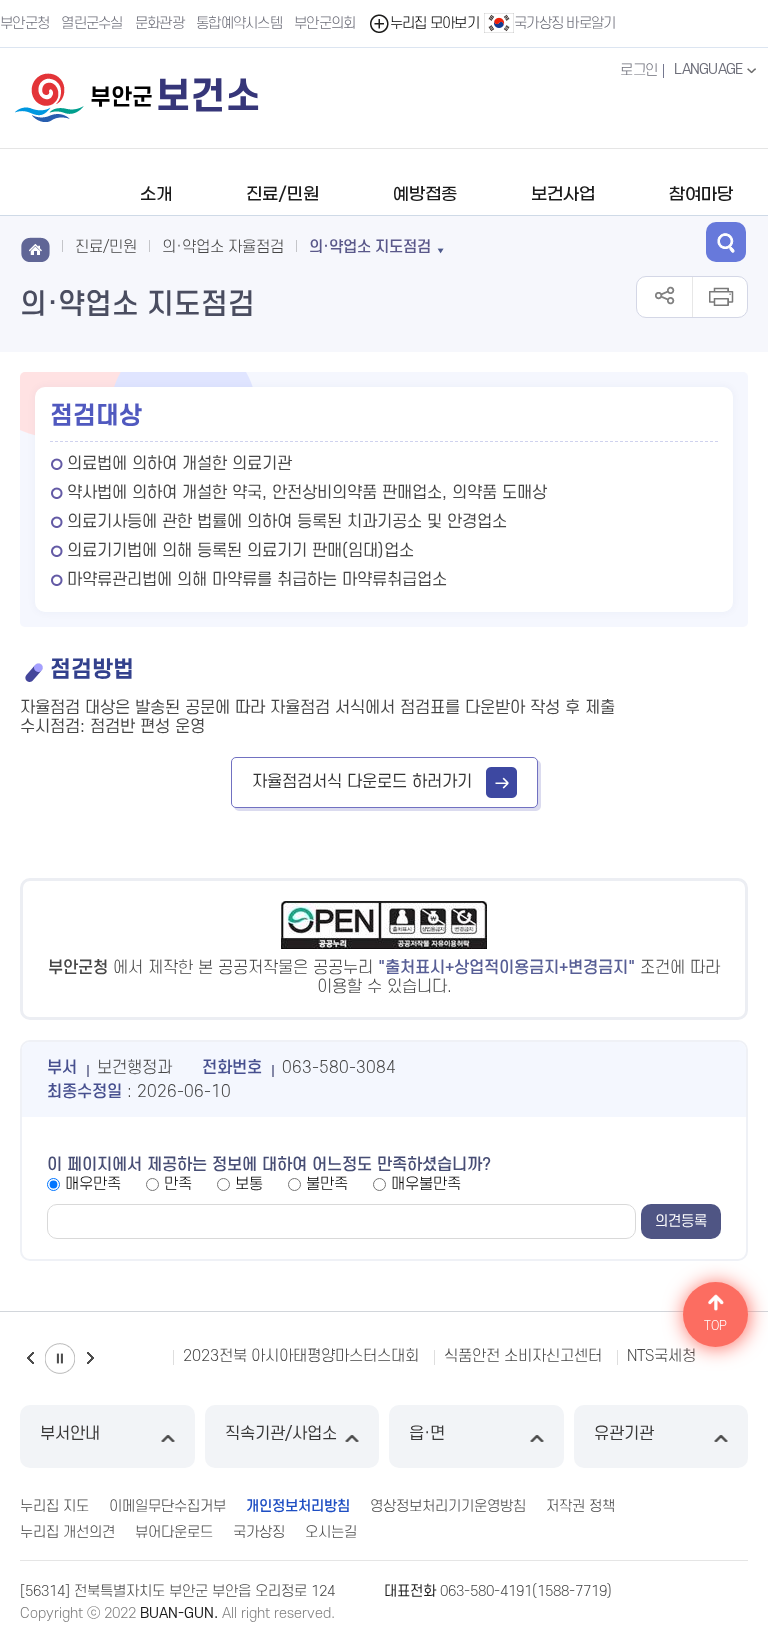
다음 (90, 1358)
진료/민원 (282, 195)
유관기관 (624, 1434)
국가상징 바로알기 (565, 23)
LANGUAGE (710, 69)
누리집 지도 (54, 1506)
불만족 (327, 1184)
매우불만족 (426, 1184)
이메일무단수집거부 (167, 1506)
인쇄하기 (719, 297)
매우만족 (93, 1184)
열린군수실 (92, 23)
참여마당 (701, 195)
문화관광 (159, 23)
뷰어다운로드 (174, 1532)
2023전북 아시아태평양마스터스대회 (301, 1356)
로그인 (638, 70)
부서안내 (70, 1434)
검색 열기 (726, 242)
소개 (156, 195)
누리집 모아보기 (434, 23)
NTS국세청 (661, 1356)
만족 (178, 1184)
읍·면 (427, 1434)
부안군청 (24, 23)
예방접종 (425, 195)
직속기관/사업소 (281, 1434)
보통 (249, 1184)
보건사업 (563, 195)
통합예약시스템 (239, 23)
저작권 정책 (580, 1506)
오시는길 (331, 1532)
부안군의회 (325, 23)
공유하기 (664, 297)
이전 (30, 1358)
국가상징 (259, 1532)
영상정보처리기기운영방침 (448, 1506)
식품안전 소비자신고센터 (523, 1356)
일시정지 (60, 1358)
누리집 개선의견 (67, 1532)
